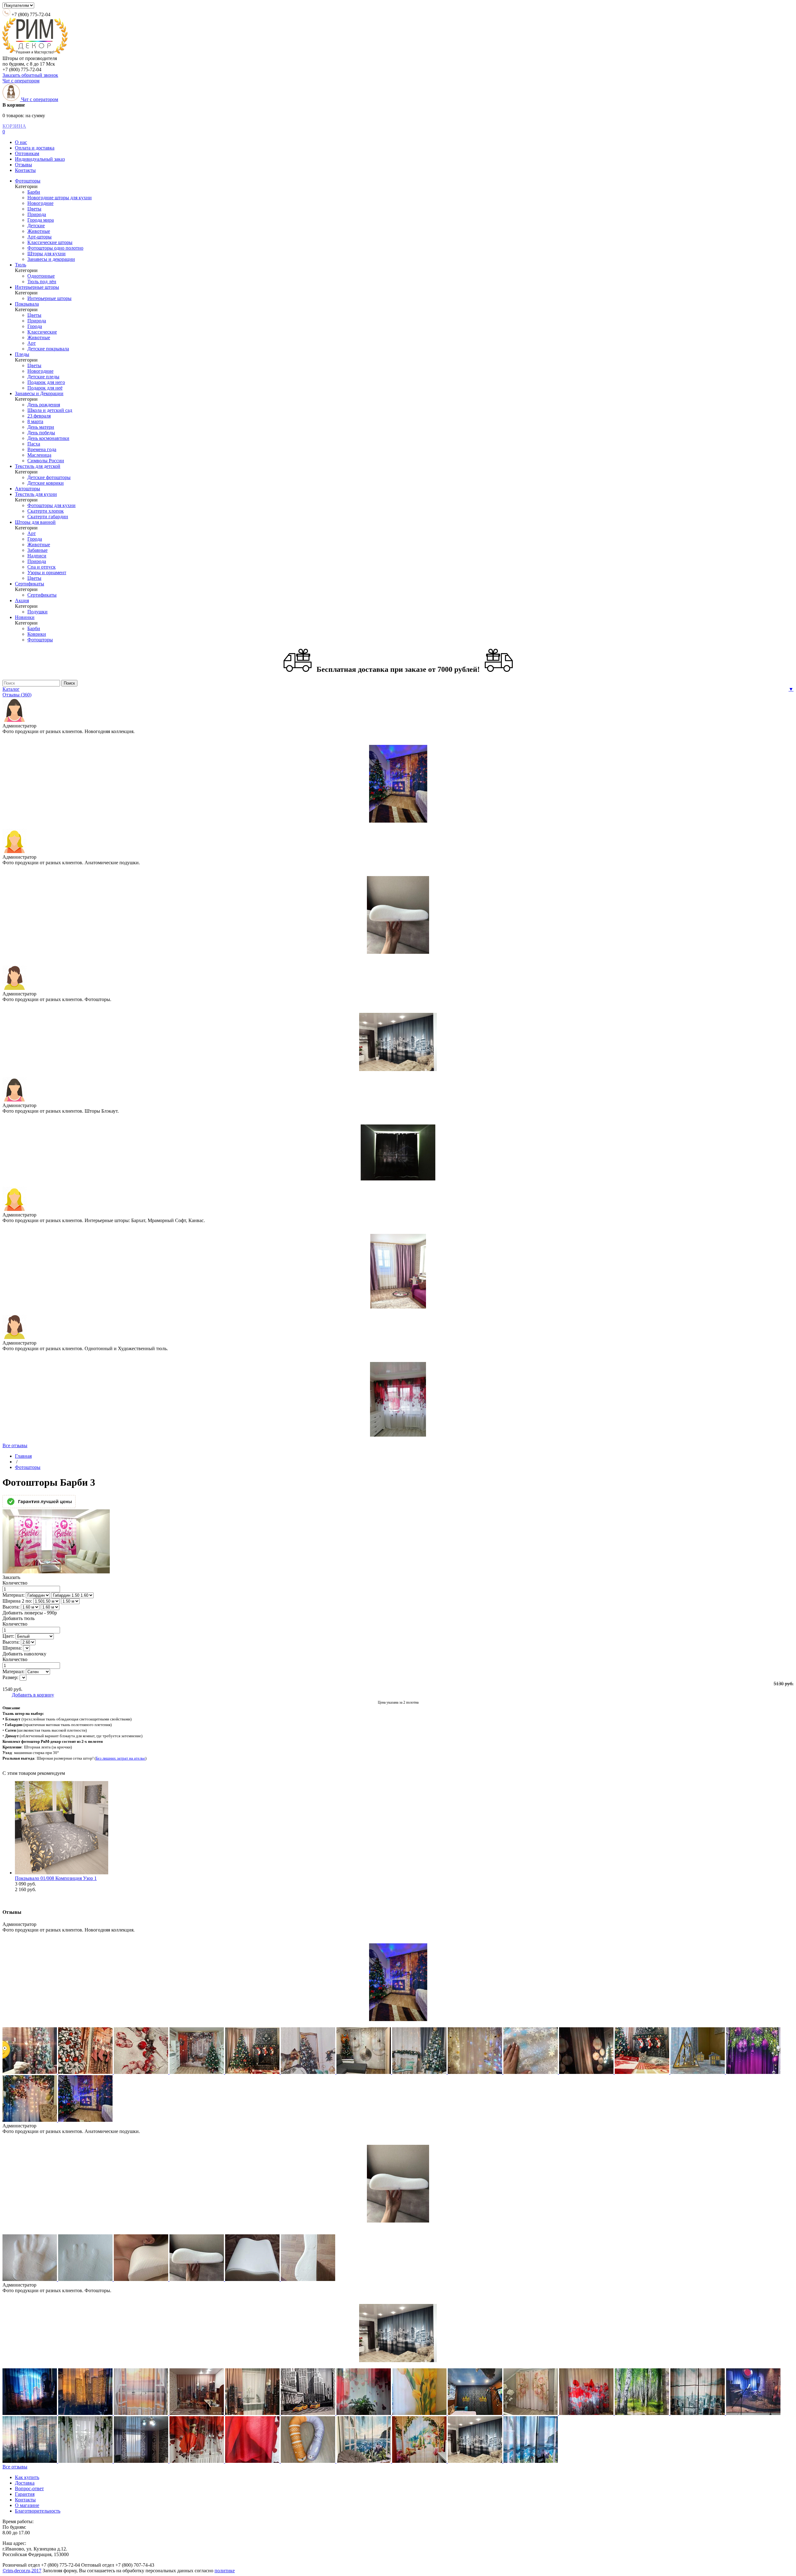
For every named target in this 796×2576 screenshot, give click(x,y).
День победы (41, 433)
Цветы (34, 209)
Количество (15, 1583)
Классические (42, 332)
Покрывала (27, 304)
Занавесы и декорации (51, 259)
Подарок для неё (45, 388)
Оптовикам (27, 153)
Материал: (14, 1595)
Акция (22, 600)
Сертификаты (30, 584)
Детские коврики (46, 483)
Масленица (39, 455)
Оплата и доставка (35, 148)
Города (35, 326)
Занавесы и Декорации (39, 393)
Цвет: (8, 1636)
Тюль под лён (42, 282)
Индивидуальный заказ (40, 159)
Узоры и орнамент (47, 572)
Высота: (11, 1607)
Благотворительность (38, 2511)
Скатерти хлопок (46, 511)
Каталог (11, 689)
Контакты (25, 170)
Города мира (41, 220)
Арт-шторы (39, 237)
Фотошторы (28, 181)
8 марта (35, 421)
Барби (34, 192)
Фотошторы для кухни (51, 505)
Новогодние (40, 203)
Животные (39, 231)
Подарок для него (46, 382)
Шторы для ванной (35, 522)
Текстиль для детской (38, 466)
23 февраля (39, 416)
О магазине (27, 2505)
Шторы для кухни (46, 254)
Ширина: (12, 1648)
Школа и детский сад (50, 410)
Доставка (25, 2483)
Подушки (37, 612)
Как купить (27, 2477)
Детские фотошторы (49, 477)
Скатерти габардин (48, 517)
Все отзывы (15, 1445)
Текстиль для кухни (36, 494)
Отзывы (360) (17, 695)
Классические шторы (50, 242)
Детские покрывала (48, 349)
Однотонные (41, 276)
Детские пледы (43, 377)
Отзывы (23, 165)
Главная (23, 1456)
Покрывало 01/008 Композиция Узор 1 (56, 1878)
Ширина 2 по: (17, 1601)
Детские (36, 226)
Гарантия (25, 2494)
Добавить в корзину (33, 1695)
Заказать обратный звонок (30, 75)
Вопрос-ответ (29, 2488)
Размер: (10, 1677)
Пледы (22, 354)
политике (225, 2571)
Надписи (37, 556)
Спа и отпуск (42, 567)
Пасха (34, 444)
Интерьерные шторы (37, 287)
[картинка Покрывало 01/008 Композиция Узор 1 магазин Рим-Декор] (62, 1873)
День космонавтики (48, 438)
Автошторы (28, 489)
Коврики (37, 634)
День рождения (44, 405)
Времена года (42, 449)
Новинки (25, 617)
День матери (41, 427)
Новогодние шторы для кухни (60, 198)
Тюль (21, 265)
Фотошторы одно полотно (55, 248)
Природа (37, 214)
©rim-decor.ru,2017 (22, 2571)
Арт (32, 343)
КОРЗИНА (14, 126)
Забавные (37, 550)
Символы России (46, 461)
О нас (21, 142)
